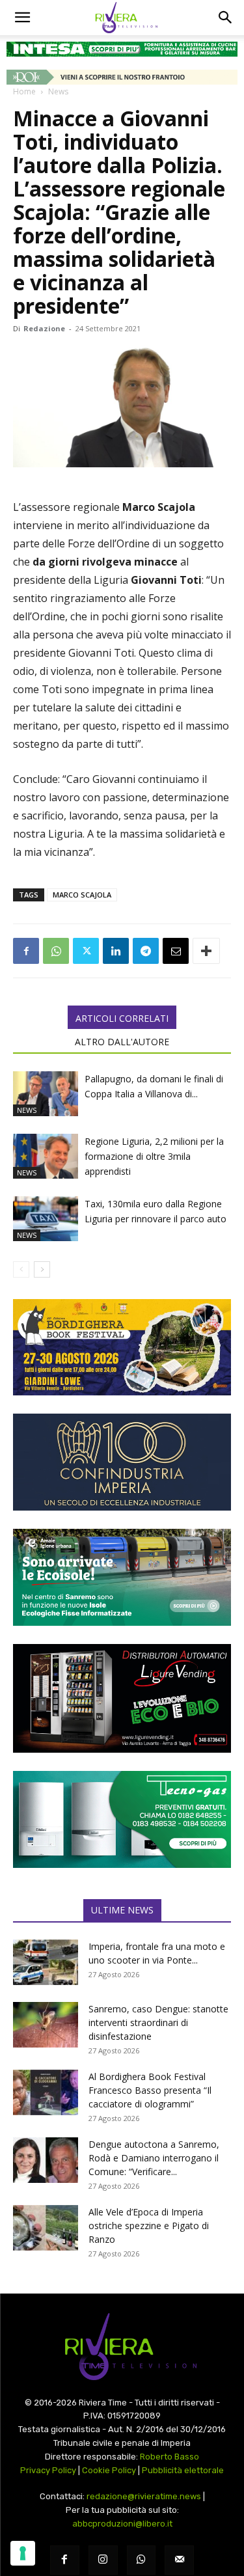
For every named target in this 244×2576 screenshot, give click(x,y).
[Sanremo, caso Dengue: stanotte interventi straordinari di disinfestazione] (46, 2025)
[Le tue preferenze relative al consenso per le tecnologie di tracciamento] (23, 2553)
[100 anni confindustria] (122, 1462)
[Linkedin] (116, 951)
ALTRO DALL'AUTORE (122, 1042)
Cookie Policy (109, 2470)
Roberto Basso (169, 2457)
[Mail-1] (179, 2560)
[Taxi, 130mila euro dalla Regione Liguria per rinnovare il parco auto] (46, 1219)
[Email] (176, 951)
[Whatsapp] (142, 2560)
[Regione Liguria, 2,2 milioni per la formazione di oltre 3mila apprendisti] (46, 1156)
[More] (206, 951)
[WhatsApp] (56, 951)
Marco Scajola (82, 895)
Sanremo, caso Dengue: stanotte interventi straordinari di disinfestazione (158, 2022)
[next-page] (42, 1269)
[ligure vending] (122, 1699)
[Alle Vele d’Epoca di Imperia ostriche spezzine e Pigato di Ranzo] (46, 2228)
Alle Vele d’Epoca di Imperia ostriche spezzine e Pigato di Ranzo (149, 2226)
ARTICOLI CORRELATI (122, 1018)
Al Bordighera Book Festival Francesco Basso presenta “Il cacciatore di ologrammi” (150, 2090)
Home (24, 91)
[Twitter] (86, 951)
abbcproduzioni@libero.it (122, 2524)
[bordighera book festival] (122, 1348)
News (58, 91)
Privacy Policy (48, 2470)
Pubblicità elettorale (183, 2470)
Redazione (44, 328)
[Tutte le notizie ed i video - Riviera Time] (122, 2347)
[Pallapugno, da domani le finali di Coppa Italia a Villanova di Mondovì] (46, 1094)
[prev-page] (21, 1269)
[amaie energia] (122, 1577)
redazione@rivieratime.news (144, 2496)
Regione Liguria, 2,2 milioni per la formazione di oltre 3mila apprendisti (154, 1156)
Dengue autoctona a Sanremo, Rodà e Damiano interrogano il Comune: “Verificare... (154, 2158)
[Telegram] (146, 951)
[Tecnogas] (122, 1819)
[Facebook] (26, 951)
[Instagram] (103, 2560)
